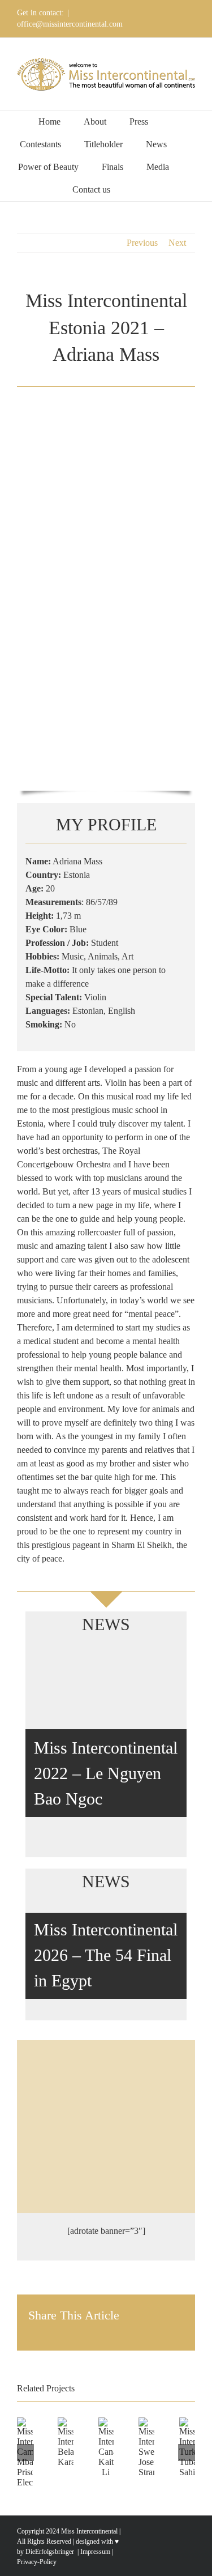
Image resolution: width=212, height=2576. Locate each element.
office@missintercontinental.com (70, 24)
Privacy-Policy (37, 2562)
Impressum (94, 2552)
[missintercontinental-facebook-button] (106, 2105)
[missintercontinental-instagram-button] (106, 2142)
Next (177, 243)
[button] (137, 190)
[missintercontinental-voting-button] (106, 2180)
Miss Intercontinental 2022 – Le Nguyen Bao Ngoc (106, 1773)
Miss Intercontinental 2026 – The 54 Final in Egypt (106, 1955)
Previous (142, 243)
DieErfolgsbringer (50, 2552)
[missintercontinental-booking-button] (106, 2068)
